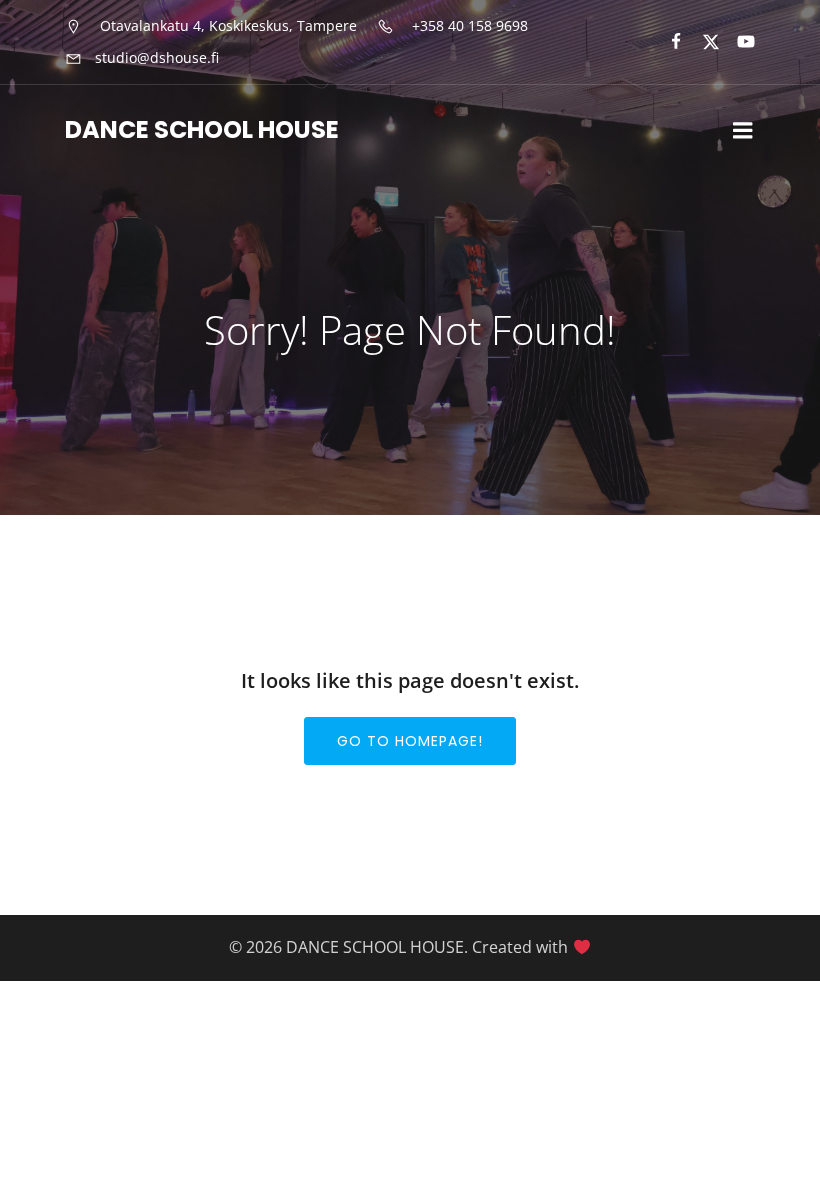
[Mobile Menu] (743, 131)
